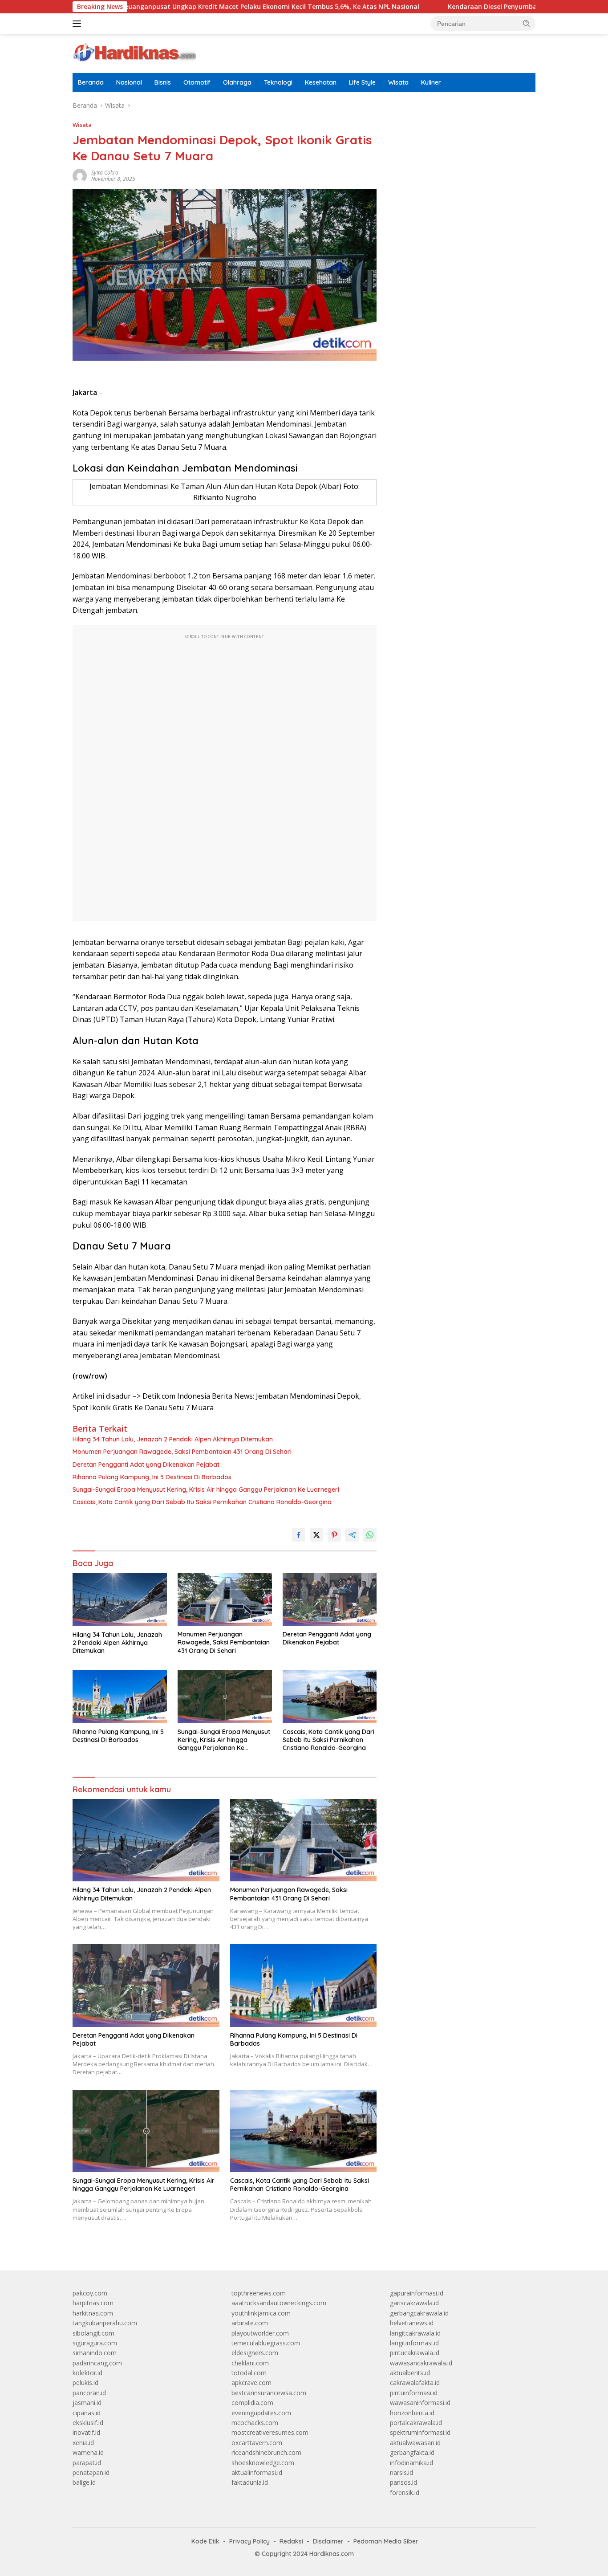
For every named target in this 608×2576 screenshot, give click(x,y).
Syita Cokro (105, 173)
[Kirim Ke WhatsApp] (370, 1535)
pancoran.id (89, 2393)
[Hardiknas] (134, 53)
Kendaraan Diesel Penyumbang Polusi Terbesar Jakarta (466, 7)
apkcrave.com (251, 2383)
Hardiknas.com (332, 2554)
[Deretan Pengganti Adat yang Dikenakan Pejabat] (330, 1600)
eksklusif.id (88, 2423)
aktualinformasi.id (257, 2472)
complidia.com (252, 2403)
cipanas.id (87, 2413)
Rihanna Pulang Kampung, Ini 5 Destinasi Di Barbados (152, 1477)
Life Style (362, 82)
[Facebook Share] (299, 1535)
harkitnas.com (93, 2313)
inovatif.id (86, 2432)
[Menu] (79, 24)
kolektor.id (87, 2373)
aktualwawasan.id (415, 2443)
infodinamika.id (411, 2463)
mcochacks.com (255, 2423)
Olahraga (237, 82)
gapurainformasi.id (417, 2293)
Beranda (91, 82)
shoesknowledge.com (263, 2463)
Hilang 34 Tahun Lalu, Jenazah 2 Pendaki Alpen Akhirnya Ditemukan (173, 1439)
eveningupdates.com (261, 2413)
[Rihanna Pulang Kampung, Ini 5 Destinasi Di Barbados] (120, 1697)
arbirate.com (250, 2323)
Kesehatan (321, 82)
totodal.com (249, 2373)
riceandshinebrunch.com (266, 2452)
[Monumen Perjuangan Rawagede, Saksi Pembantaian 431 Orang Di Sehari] (225, 1600)
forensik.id (405, 2493)
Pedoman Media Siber (386, 2541)
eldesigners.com (255, 2353)
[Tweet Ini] (316, 1535)
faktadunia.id (250, 2482)
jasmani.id (87, 2403)
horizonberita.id (412, 2413)
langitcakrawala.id (415, 2333)
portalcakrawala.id (416, 2423)
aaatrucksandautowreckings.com (279, 2303)
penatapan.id (91, 2472)
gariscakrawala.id (414, 2303)
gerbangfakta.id (412, 2452)
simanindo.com (95, 2353)
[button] (527, 23)
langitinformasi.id (414, 2343)
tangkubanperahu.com (105, 2323)
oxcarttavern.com (257, 2443)
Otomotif (197, 82)
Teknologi (278, 82)
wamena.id (88, 2452)
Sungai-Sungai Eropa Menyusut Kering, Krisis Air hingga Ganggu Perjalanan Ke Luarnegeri (206, 1489)
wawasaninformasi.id (420, 2403)
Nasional (129, 82)
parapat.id (87, 2463)
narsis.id (401, 2472)
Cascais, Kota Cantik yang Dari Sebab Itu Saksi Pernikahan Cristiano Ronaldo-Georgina (202, 1502)
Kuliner (431, 82)
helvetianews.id (412, 2323)
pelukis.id (85, 2383)
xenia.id (83, 2443)
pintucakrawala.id (415, 2353)
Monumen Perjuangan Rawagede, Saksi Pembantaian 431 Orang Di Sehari (182, 1452)
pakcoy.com (90, 2293)
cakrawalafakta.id (415, 2383)
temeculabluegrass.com (266, 2343)
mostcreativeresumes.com (270, 2432)
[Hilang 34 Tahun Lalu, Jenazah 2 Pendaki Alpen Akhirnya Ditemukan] (120, 1600)
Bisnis (163, 82)
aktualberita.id (410, 2373)
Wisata (398, 82)
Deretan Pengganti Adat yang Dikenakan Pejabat (146, 1465)
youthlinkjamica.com (261, 2313)
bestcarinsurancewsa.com (269, 2393)
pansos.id (403, 2482)
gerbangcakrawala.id (419, 2313)
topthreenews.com (259, 2293)
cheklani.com (250, 2363)
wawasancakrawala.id (421, 2363)
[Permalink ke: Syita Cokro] (80, 175)
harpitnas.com (93, 2303)
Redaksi (291, 2541)
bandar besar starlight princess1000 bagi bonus (458, 129)
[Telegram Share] (352, 1535)
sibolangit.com (93, 2333)
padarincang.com (97, 2363)
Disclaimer (328, 2541)
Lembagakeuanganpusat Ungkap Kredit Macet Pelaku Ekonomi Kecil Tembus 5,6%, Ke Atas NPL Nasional (188, 7)
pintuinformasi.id (414, 2393)
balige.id (84, 2482)
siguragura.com (95, 2343)
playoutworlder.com (260, 2333)
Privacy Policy (249, 2541)
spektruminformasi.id (420, 2432)
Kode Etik (205, 2541)
